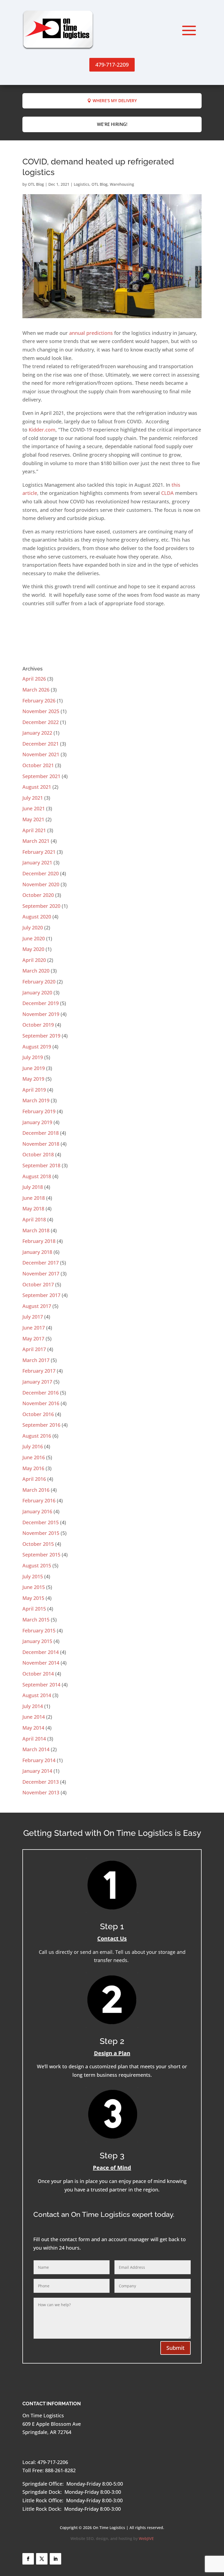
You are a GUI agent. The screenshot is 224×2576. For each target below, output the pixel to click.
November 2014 (41, 1663)
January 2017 (37, 1382)
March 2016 (36, 1490)
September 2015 (41, 1555)
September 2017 (41, 1295)
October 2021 (38, 765)
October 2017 (38, 1284)
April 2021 (34, 830)
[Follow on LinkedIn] (55, 2559)
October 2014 (38, 1674)
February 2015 (39, 1630)
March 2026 (36, 690)
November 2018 (41, 1144)
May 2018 (33, 1209)
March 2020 (36, 971)
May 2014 (33, 1728)
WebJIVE (146, 2538)
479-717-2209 (112, 65)
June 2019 (34, 1068)
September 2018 (41, 1165)
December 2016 (41, 1393)
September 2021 (41, 776)
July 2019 (33, 1057)
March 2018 (36, 1230)
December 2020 (41, 873)
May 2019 (33, 1079)
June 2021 (34, 808)
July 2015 (33, 1576)
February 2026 (39, 701)
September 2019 (41, 1036)
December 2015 (41, 1522)
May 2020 (33, 949)
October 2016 (38, 1414)
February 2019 (39, 1111)
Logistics (82, 184)
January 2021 (37, 862)
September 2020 (41, 906)
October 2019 (38, 1025)
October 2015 (38, 1544)
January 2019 (37, 1122)
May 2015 (33, 1598)
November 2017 (41, 1274)
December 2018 (41, 1133)
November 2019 (41, 1014)
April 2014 (34, 1739)
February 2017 (39, 1371)
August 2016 (37, 1436)
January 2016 (37, 1511)
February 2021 (39, 852)
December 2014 (41, 1652)
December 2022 (41, 722)
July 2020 (33, 927)
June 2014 (34, 1717)
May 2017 (33, 1339)
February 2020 (39, 982)
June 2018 (34, 1198)
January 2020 (37, 992)
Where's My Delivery (115, 101)
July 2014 (33, 1706)
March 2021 (36, 841)
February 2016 (39, 1500)
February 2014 (39, 1760)
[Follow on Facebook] (28, 2559)
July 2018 (33, 1187)
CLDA (167, 493)
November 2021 (41, 754)
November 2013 (41, 1792)
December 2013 (41, 1782)
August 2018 (37, 1176)
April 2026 (34, 679)
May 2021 (33, 819)
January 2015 (37, 1641)
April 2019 (34, 1090)
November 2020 (41, 884)
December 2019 (41, 1003)
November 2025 (41, 711)
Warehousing (122, 184)
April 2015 (34, 1609)
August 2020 (37, 917)
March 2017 (36, 1360)
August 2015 (37, 1565)
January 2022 (37, 733)
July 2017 (33, 1317)
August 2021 (37, 787)
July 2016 (33, 1446)
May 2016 (33, 1468)
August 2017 (37, 1306)
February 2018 (39, 1241)
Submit (176, 2348)
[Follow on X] (42, 2559)
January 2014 (37, 1771)
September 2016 (41, 1425)
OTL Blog (36, 184)
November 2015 (41, 1533)
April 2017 (34, 1349)
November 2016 (41, 1403)
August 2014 (37, 1695)
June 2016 (34, 1457)
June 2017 (34, 1328)
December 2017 (41, 1263)
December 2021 (41, 744)
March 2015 (36, 1620)
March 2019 (36, 1100)
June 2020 (34, 938)
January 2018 (37, 1252)
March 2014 (36, 1749)
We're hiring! (112, 124)
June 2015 (34, 1587)
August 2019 (37, 1047)
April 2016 (34, 1479)
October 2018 (38, 1154)
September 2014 (41, 1685)
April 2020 (34, 960)
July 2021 (33, 798)
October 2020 (38, 895)
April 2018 (34, 1219)
